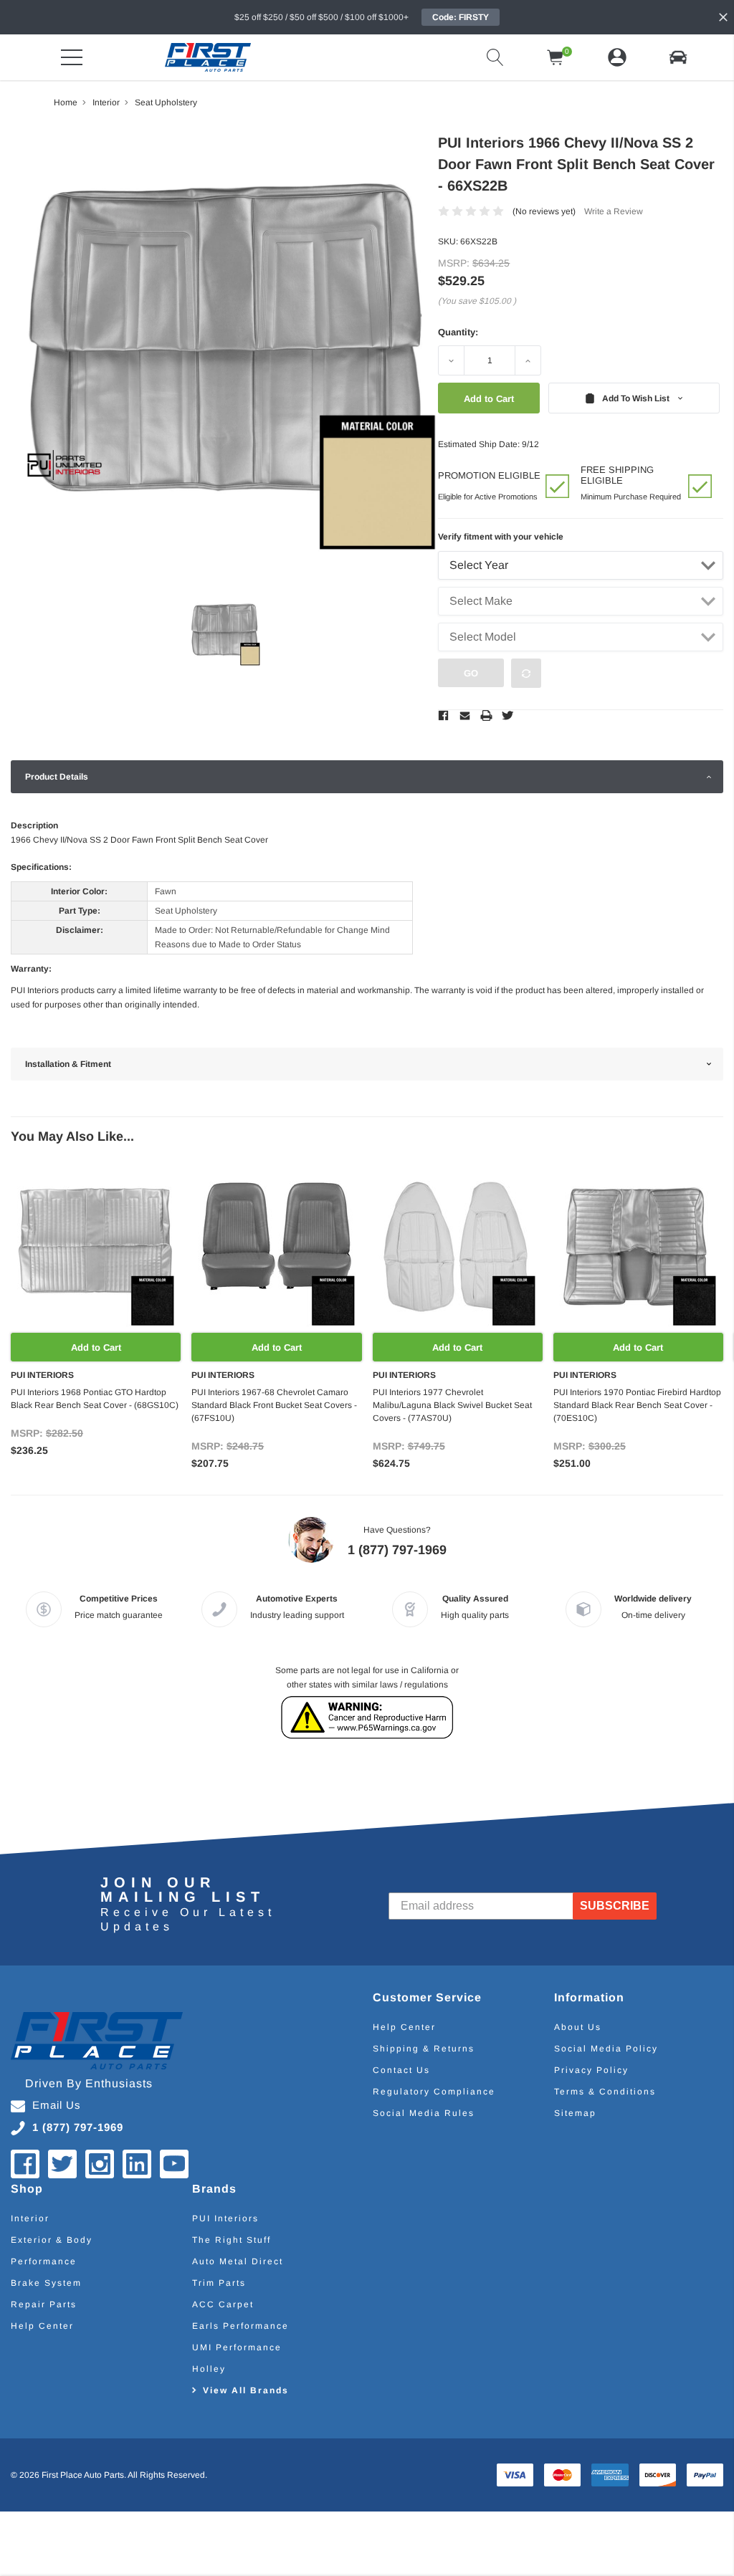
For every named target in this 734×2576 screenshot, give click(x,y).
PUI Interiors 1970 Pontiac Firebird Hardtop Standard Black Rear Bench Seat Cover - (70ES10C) (637, 1405)
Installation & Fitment (68, 1064)
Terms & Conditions (605, 2092)
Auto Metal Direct (238, 2261)
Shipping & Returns (424, 2049)
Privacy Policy (591, 2070)
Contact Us (401, 2070)
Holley (209, 2369)
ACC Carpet (223, 2304)
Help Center (404, 2027)
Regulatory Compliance (434, 2092)
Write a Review (614, 211)
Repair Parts (44, 2304)
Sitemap (575, 2113)
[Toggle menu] (72, 57)
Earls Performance (240, 2326)
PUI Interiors (225, 2218)
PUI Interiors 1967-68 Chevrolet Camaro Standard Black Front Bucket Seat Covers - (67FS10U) (274, 1405)
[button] (678, 57)
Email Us (57, 2105)
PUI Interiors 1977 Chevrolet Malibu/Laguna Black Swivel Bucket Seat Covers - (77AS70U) (452, 1405)
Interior (30, 2218)
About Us (578, 2027)
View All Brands (246, 2390)
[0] (556, 57)
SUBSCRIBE (615, 1906)
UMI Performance (237, 2347)
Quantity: (458, 332)
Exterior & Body (52, 2240)
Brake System (46, 2283)
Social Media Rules (424, 2113)
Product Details (57, 777)
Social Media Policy (606, 2049)
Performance (44, 2261)
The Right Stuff (232, 2240)
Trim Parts (219, 2283)
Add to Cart (96, 1347)
